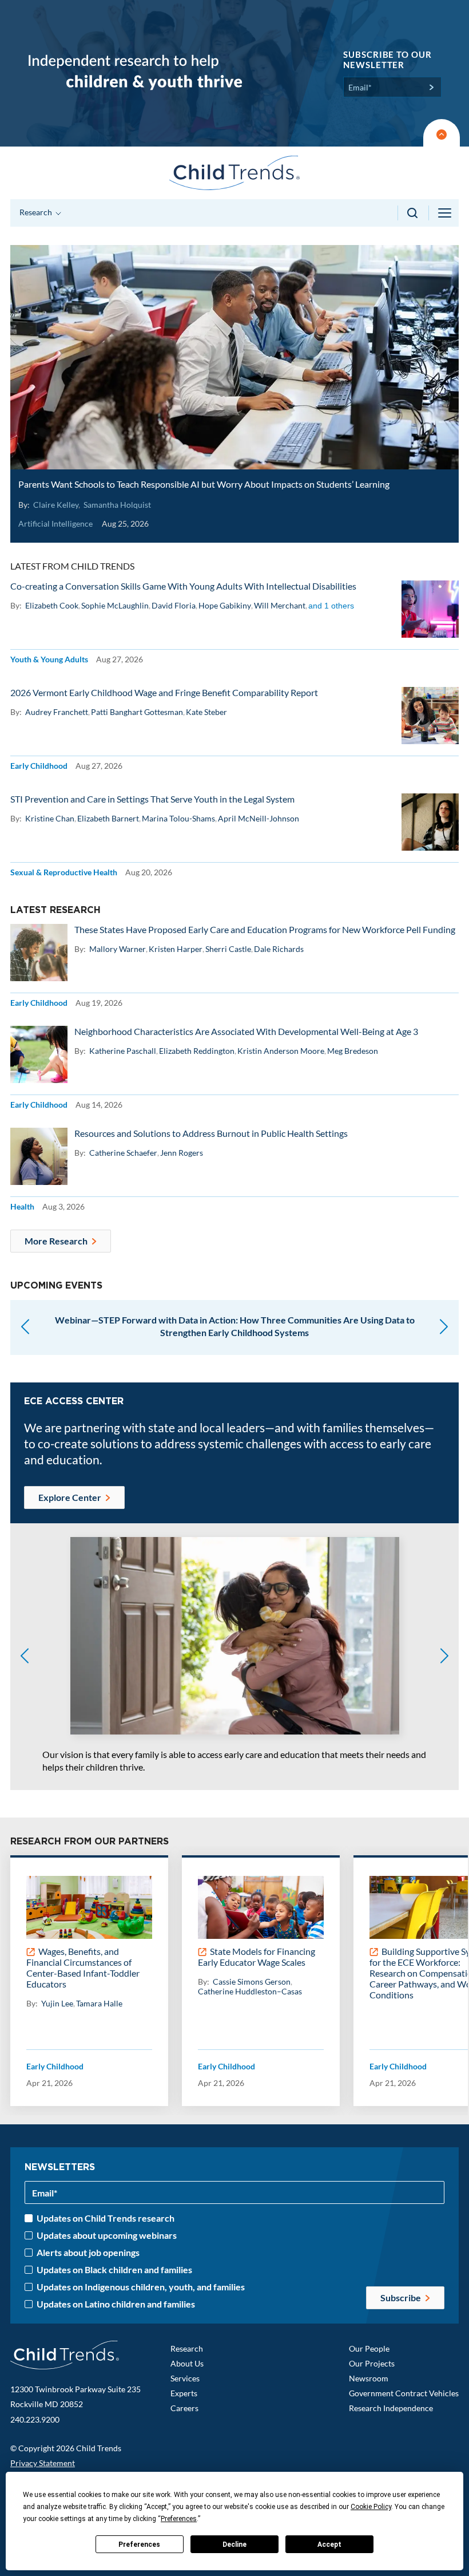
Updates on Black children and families (114, 2270)
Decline (234, 2545)
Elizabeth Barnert (108, 818)
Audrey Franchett (57, 712)
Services (185, 2378)
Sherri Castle (228, 949)
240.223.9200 (35, 2419)
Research (187, 2348)
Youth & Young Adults (49, 659)
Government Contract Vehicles (404, 2393)
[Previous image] (25, 1657)
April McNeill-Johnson (259, 818)
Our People (369, 2348)
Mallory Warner (118, 949)
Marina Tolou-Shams (178, 818)
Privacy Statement (43, 2463)
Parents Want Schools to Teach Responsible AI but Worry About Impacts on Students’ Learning (204, 484)
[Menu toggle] (446, 213)
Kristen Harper (176, 949)
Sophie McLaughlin (115, 605)
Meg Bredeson (353, 1051)
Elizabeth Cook (52, 605)
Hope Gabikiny (225, 605)
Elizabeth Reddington (197, 1051)
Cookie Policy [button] (371, 2507)
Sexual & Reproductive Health (64, 872)
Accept (329, 2545)
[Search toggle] (413, 213)
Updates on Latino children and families (116, 2304)
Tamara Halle (99, 2003)
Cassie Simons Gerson (252, 1982)
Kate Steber (206, 712)
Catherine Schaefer (123, 1153)
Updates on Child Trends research (106, 2218)
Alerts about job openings (88, 2253)
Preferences (139, 2545)
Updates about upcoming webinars (107, 2235)
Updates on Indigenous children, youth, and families (141, 2287)
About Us (187, 2363)
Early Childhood (39, 766)
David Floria (174, 605)
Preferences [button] (179, 2519)
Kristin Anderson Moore (281, 1051)
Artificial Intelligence (55, 524)
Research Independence (391, 2408)
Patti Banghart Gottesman (137, 712)
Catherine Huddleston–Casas (250, 1991)
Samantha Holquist (117, 505)
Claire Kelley (56, 505)
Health (22, 1206)
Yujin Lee (57, 2003)
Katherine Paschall (123, 1051)
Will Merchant (280, 605)
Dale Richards (279, 949)
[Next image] (444, 1657)
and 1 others (331, 606)
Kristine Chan (50, 818)
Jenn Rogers (182, 1153)
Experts (184, 2393)
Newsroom (369, 2378)
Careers (184, 2408)
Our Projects (372, 2363)
